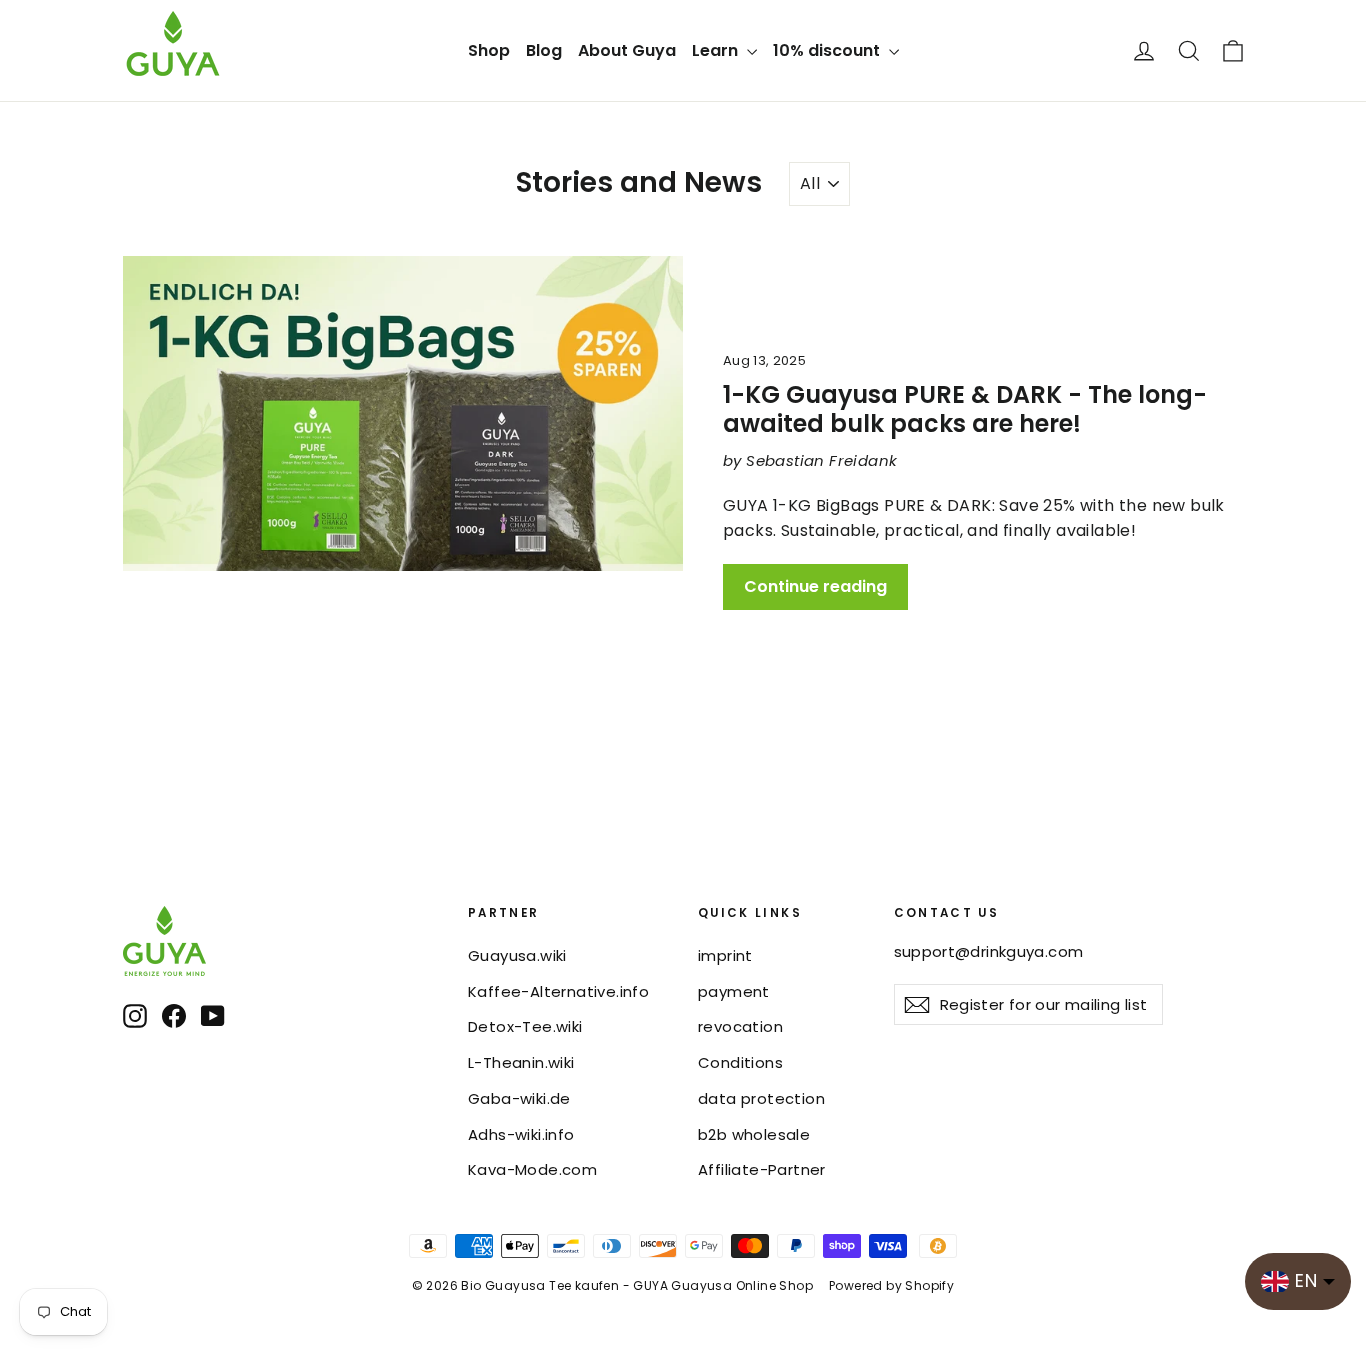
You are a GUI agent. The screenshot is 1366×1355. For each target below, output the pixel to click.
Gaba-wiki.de (519, 1098)
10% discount (828, 50)
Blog (544, 50)
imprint (725, 955)
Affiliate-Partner (762, 1169)
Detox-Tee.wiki (525, 1026)
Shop (489, 50)
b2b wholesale (754, 1134)
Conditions (740, 1062)
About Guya (627, 50)
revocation (740, 1026)
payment (734, 991)
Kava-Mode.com (532, 1169)
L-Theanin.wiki (521, 1062)
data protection (761, 1098)
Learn (717, 50)
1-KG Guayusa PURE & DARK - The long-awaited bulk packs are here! (965, 409)
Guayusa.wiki (517, 955)
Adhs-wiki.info (521, 1134)
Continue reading (815, 586)
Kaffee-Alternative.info (558, 991)
